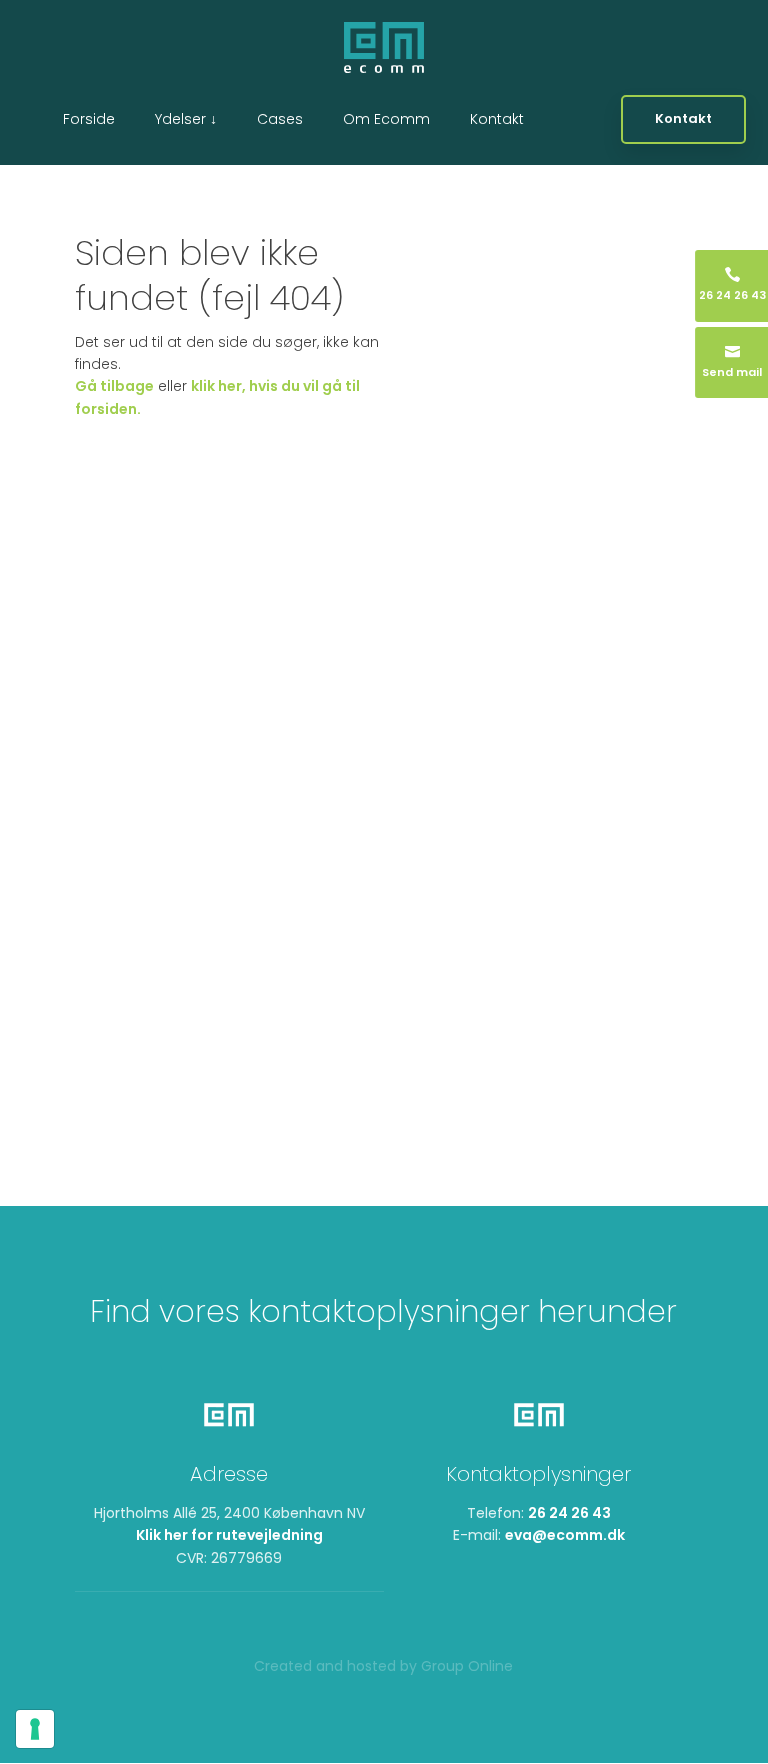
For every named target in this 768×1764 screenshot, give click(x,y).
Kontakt (497, 119)
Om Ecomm (386, 119)
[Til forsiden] (384, 48)
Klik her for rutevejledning (229, 1535)
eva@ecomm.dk (565, 1535)
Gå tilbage (114, 386)
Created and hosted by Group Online (383, 1666)
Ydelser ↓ (186, 119)
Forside (89, 119)
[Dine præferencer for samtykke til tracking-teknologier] (35, 1729)
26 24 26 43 (569, 1513)
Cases (280, 119)
